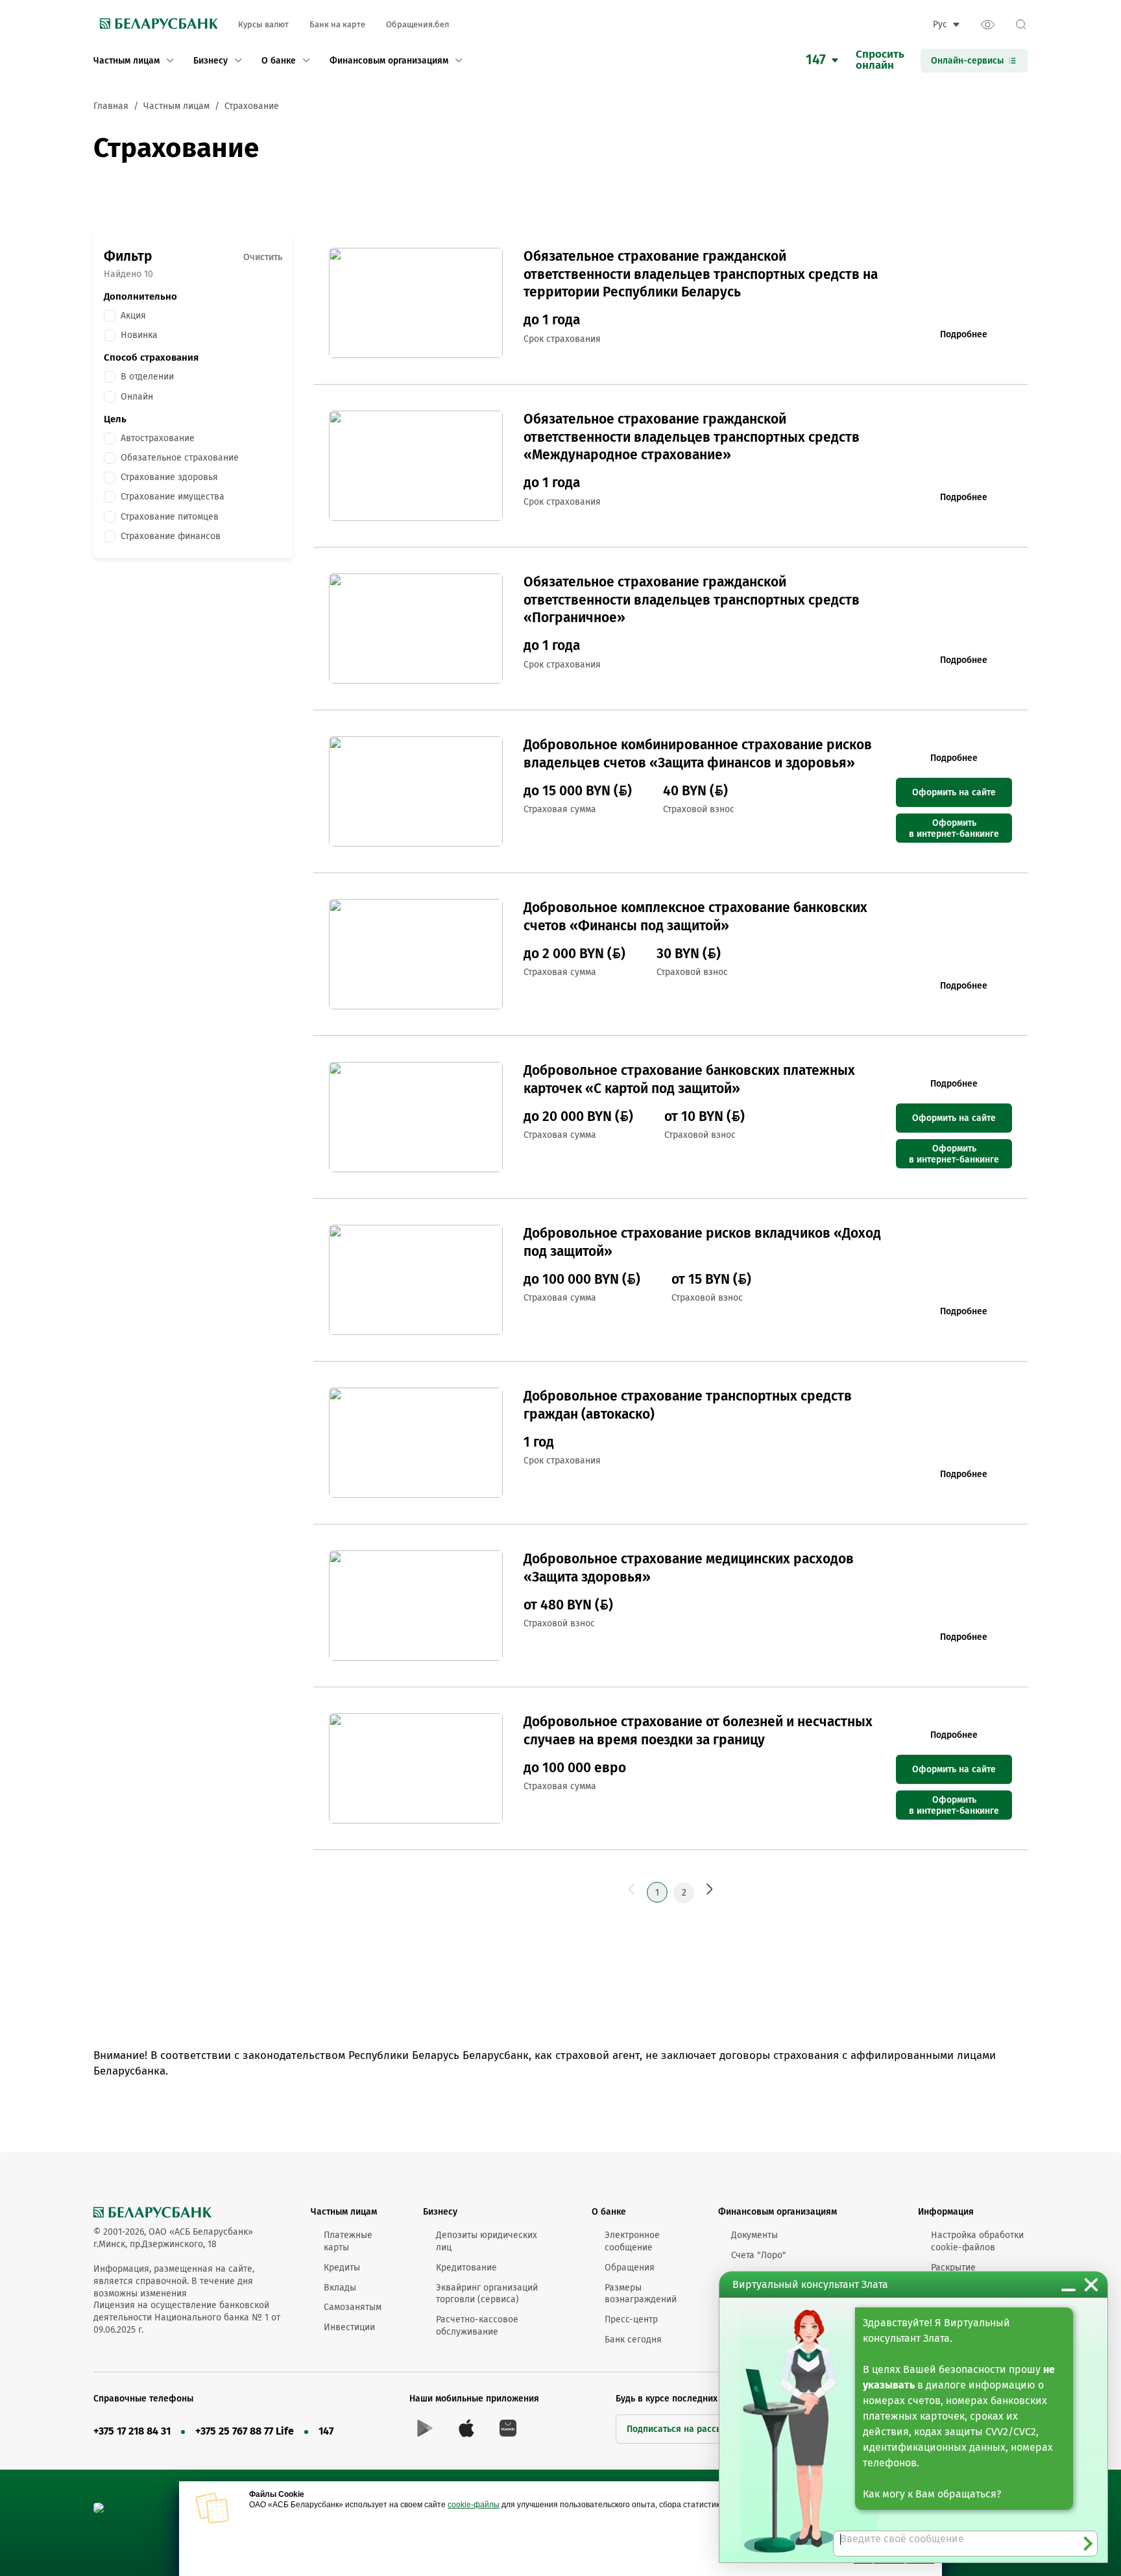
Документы (754, 2235)
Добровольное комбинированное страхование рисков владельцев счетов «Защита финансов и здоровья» (698, 753)
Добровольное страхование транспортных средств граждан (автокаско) (688, 1405)
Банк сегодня (633, 2340)
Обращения (630, 2268)
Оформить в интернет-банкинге (954, 828)
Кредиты (342, 2268)
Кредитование (466, 2268)
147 (326, 2431)
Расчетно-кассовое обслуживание (477, 2326)
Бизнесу (440, 2212)
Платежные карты (348, 2241)
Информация (946, 2212)
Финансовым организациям (777, 2212)
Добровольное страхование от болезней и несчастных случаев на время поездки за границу (698, 1730)
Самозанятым (353, 2307)
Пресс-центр (631, 2319)
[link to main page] (155, 25)
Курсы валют (263, 24)
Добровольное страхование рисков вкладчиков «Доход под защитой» (702, 1242)
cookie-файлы (474, 2505)
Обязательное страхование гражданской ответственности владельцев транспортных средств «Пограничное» (692, 600)
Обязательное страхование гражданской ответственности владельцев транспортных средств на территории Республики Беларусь (701, 274)
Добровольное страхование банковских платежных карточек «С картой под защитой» (689, 1079)
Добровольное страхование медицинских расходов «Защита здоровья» (689, 1568)
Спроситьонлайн (880, 60)
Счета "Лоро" (759, 2255)
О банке (609, 2212)
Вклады (340, 2288)
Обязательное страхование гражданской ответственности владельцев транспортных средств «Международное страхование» (692, 437)
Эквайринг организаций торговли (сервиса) (487, 2294)
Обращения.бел (417, 24)
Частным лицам (344, 2212)
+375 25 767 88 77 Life (245, 2431)
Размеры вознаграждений (641, 2294)
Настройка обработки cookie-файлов (977, 2241)
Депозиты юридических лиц (487, 2241)
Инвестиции (349, 2327)
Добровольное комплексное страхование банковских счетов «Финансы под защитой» (695, 916)
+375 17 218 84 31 (132, 2431)
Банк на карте (337, 24)
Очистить (263, 257)
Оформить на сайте (954, 792)
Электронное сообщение (632, 2241)
